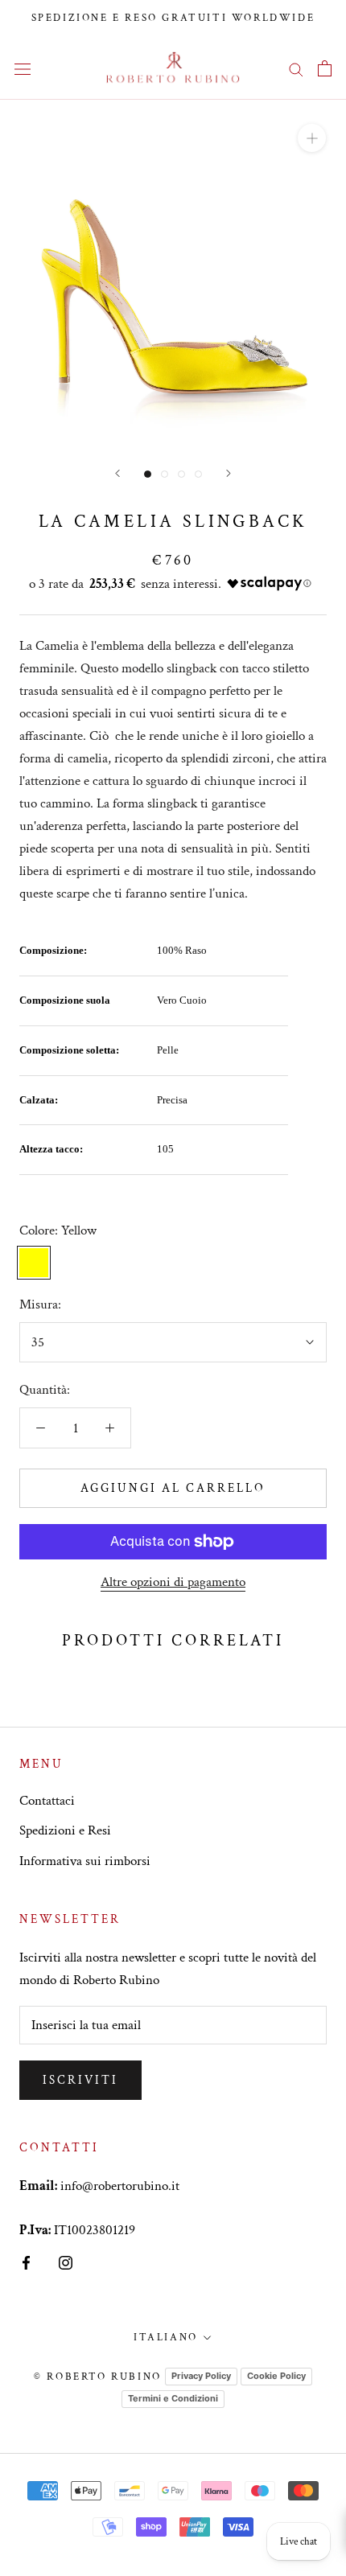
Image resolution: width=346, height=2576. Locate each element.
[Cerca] (296, 68)
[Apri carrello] (325, 68)
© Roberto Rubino (98, 2377)
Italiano (166, 2338)
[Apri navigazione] (23, 68)
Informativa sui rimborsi (85, 1861)
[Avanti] (117, 473)
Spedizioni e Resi (65, 1830)
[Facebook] (26, 2262)
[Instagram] (66, 2262)
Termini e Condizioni (173, 2398)
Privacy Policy (201, 2376)
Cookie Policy (276, 2376)
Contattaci (47, 1801)
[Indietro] (229, 473)
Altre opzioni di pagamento (173, 1582)
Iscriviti (80, 2080)
